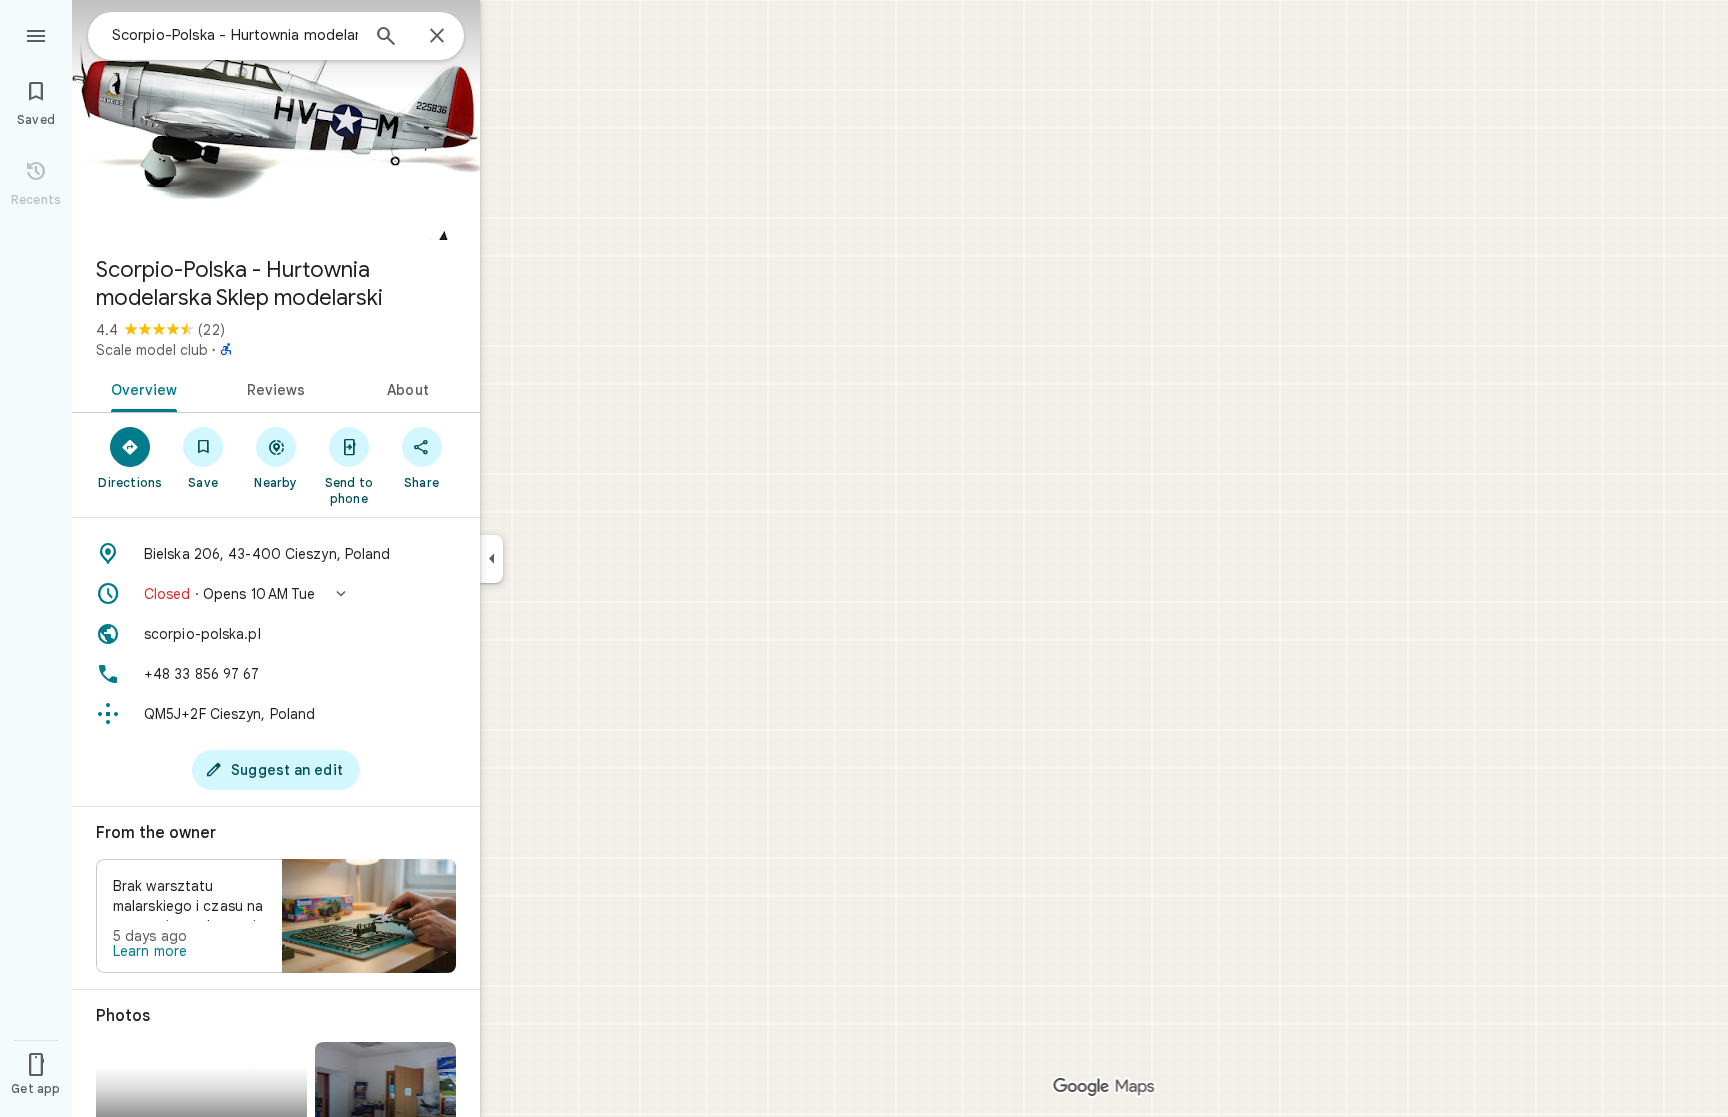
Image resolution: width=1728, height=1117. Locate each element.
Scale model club (152, 350)
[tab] (140, 388)
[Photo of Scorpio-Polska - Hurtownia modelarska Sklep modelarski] (276, 120)
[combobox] (235, 35)
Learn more (150, 951)
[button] (276, 594)
